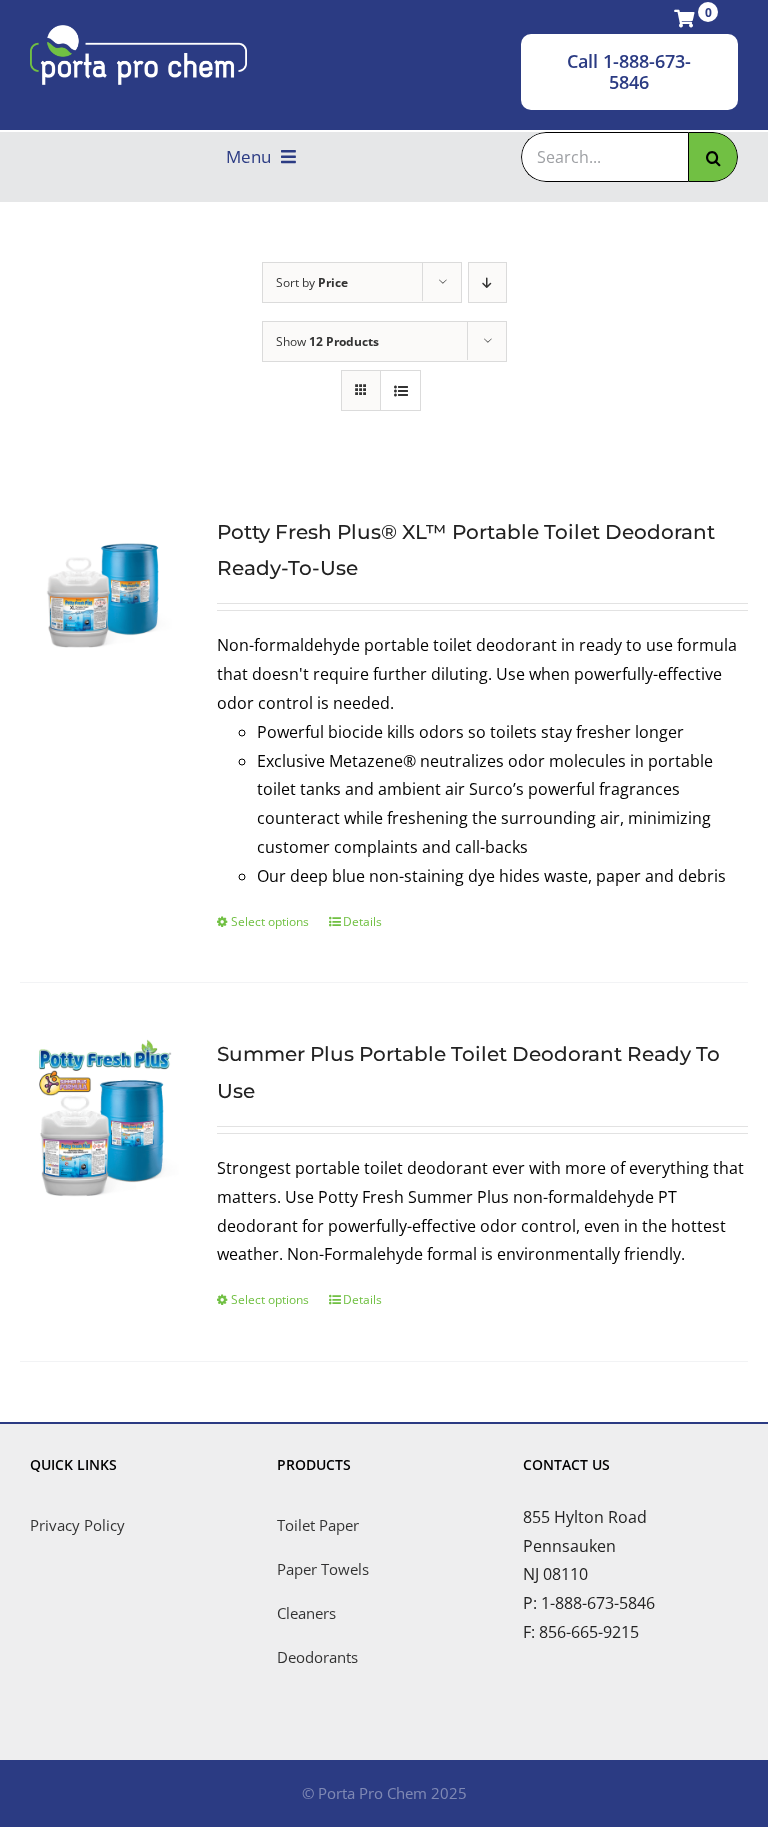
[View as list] (400, 390)
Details (362, 921)
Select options (270, 921)
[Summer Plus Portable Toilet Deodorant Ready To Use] (103, 1116)
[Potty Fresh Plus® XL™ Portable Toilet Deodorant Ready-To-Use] (103, 594)
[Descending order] (487, 282)
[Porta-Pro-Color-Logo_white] (138, 33)
